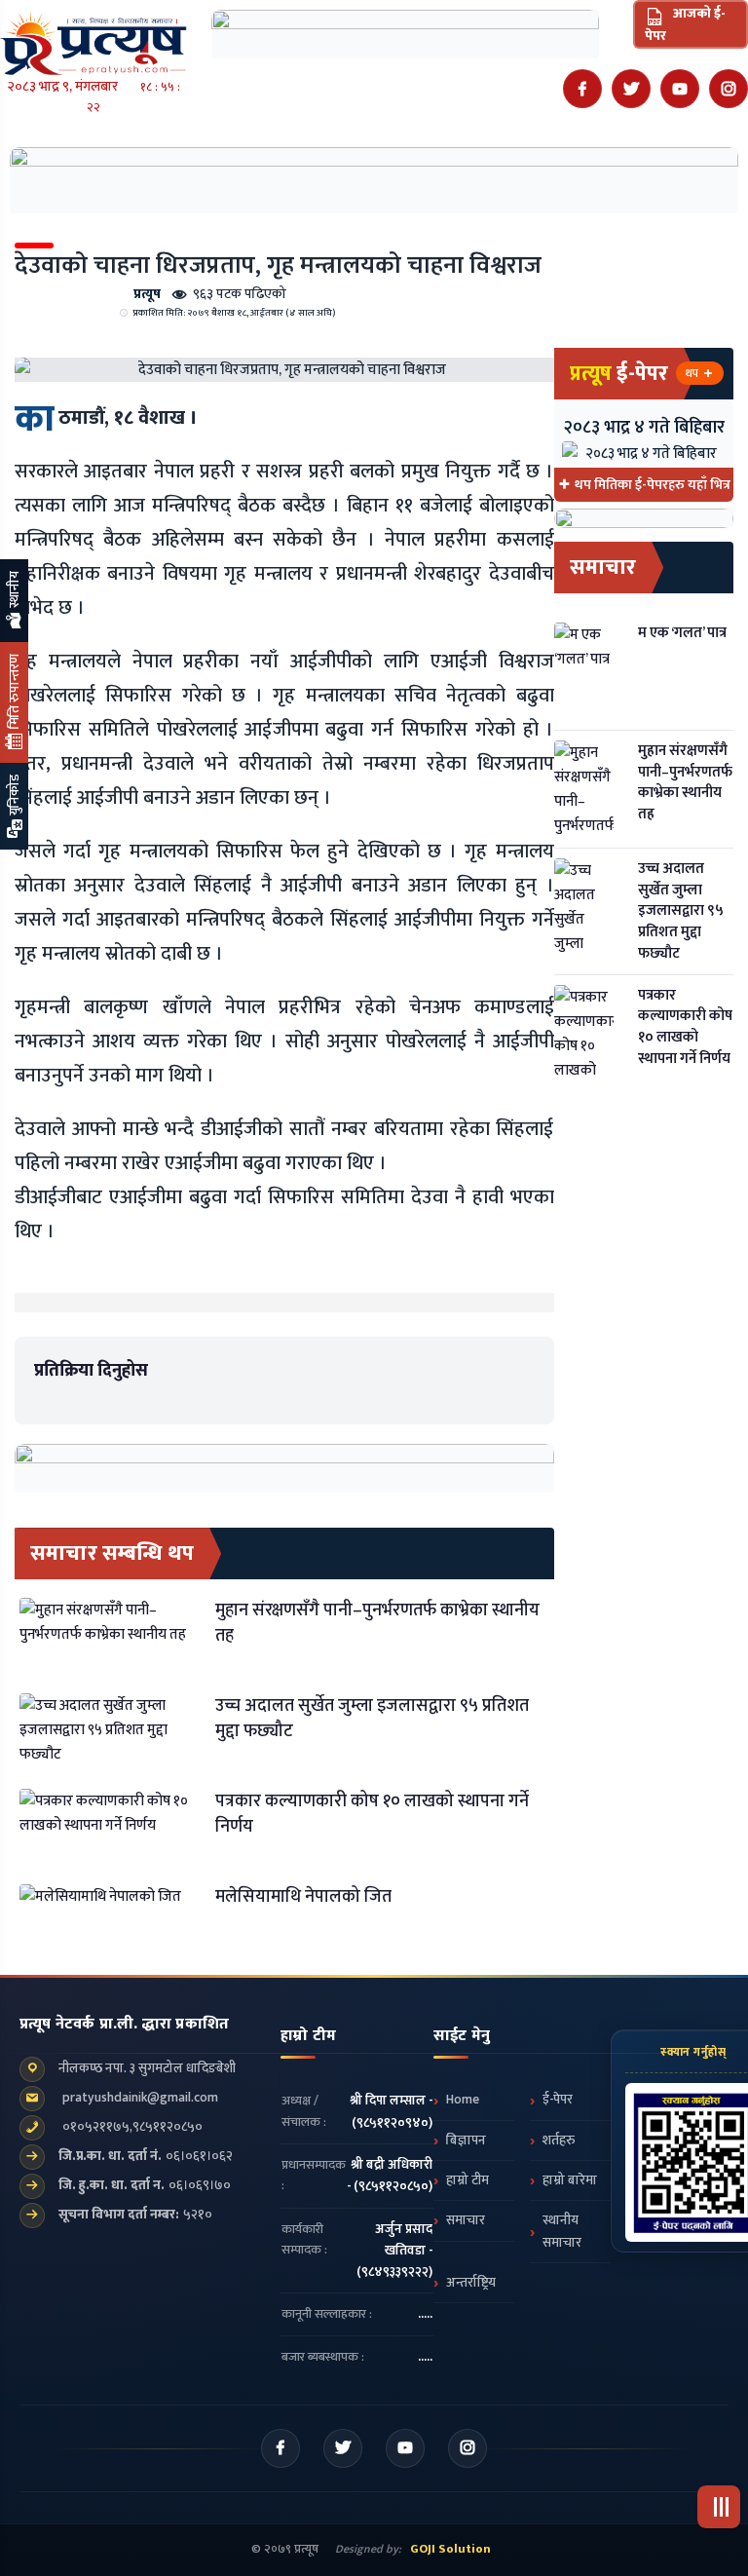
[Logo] (93, 37)
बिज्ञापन (466, 2140)
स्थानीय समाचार (562, 2231)
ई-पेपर (558, 2100)
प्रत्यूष (147, 294)
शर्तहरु (559, 2140)
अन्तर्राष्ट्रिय (471, 2283)
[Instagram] (729, 89)
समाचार (466, 2220)
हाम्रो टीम (467, 2180)
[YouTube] (680, 89)
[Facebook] (582, 89)
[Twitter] (631, 89)
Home (463, 2100)
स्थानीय (14, 591)
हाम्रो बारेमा (570, 2180)
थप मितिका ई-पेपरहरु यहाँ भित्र (653, 485)
